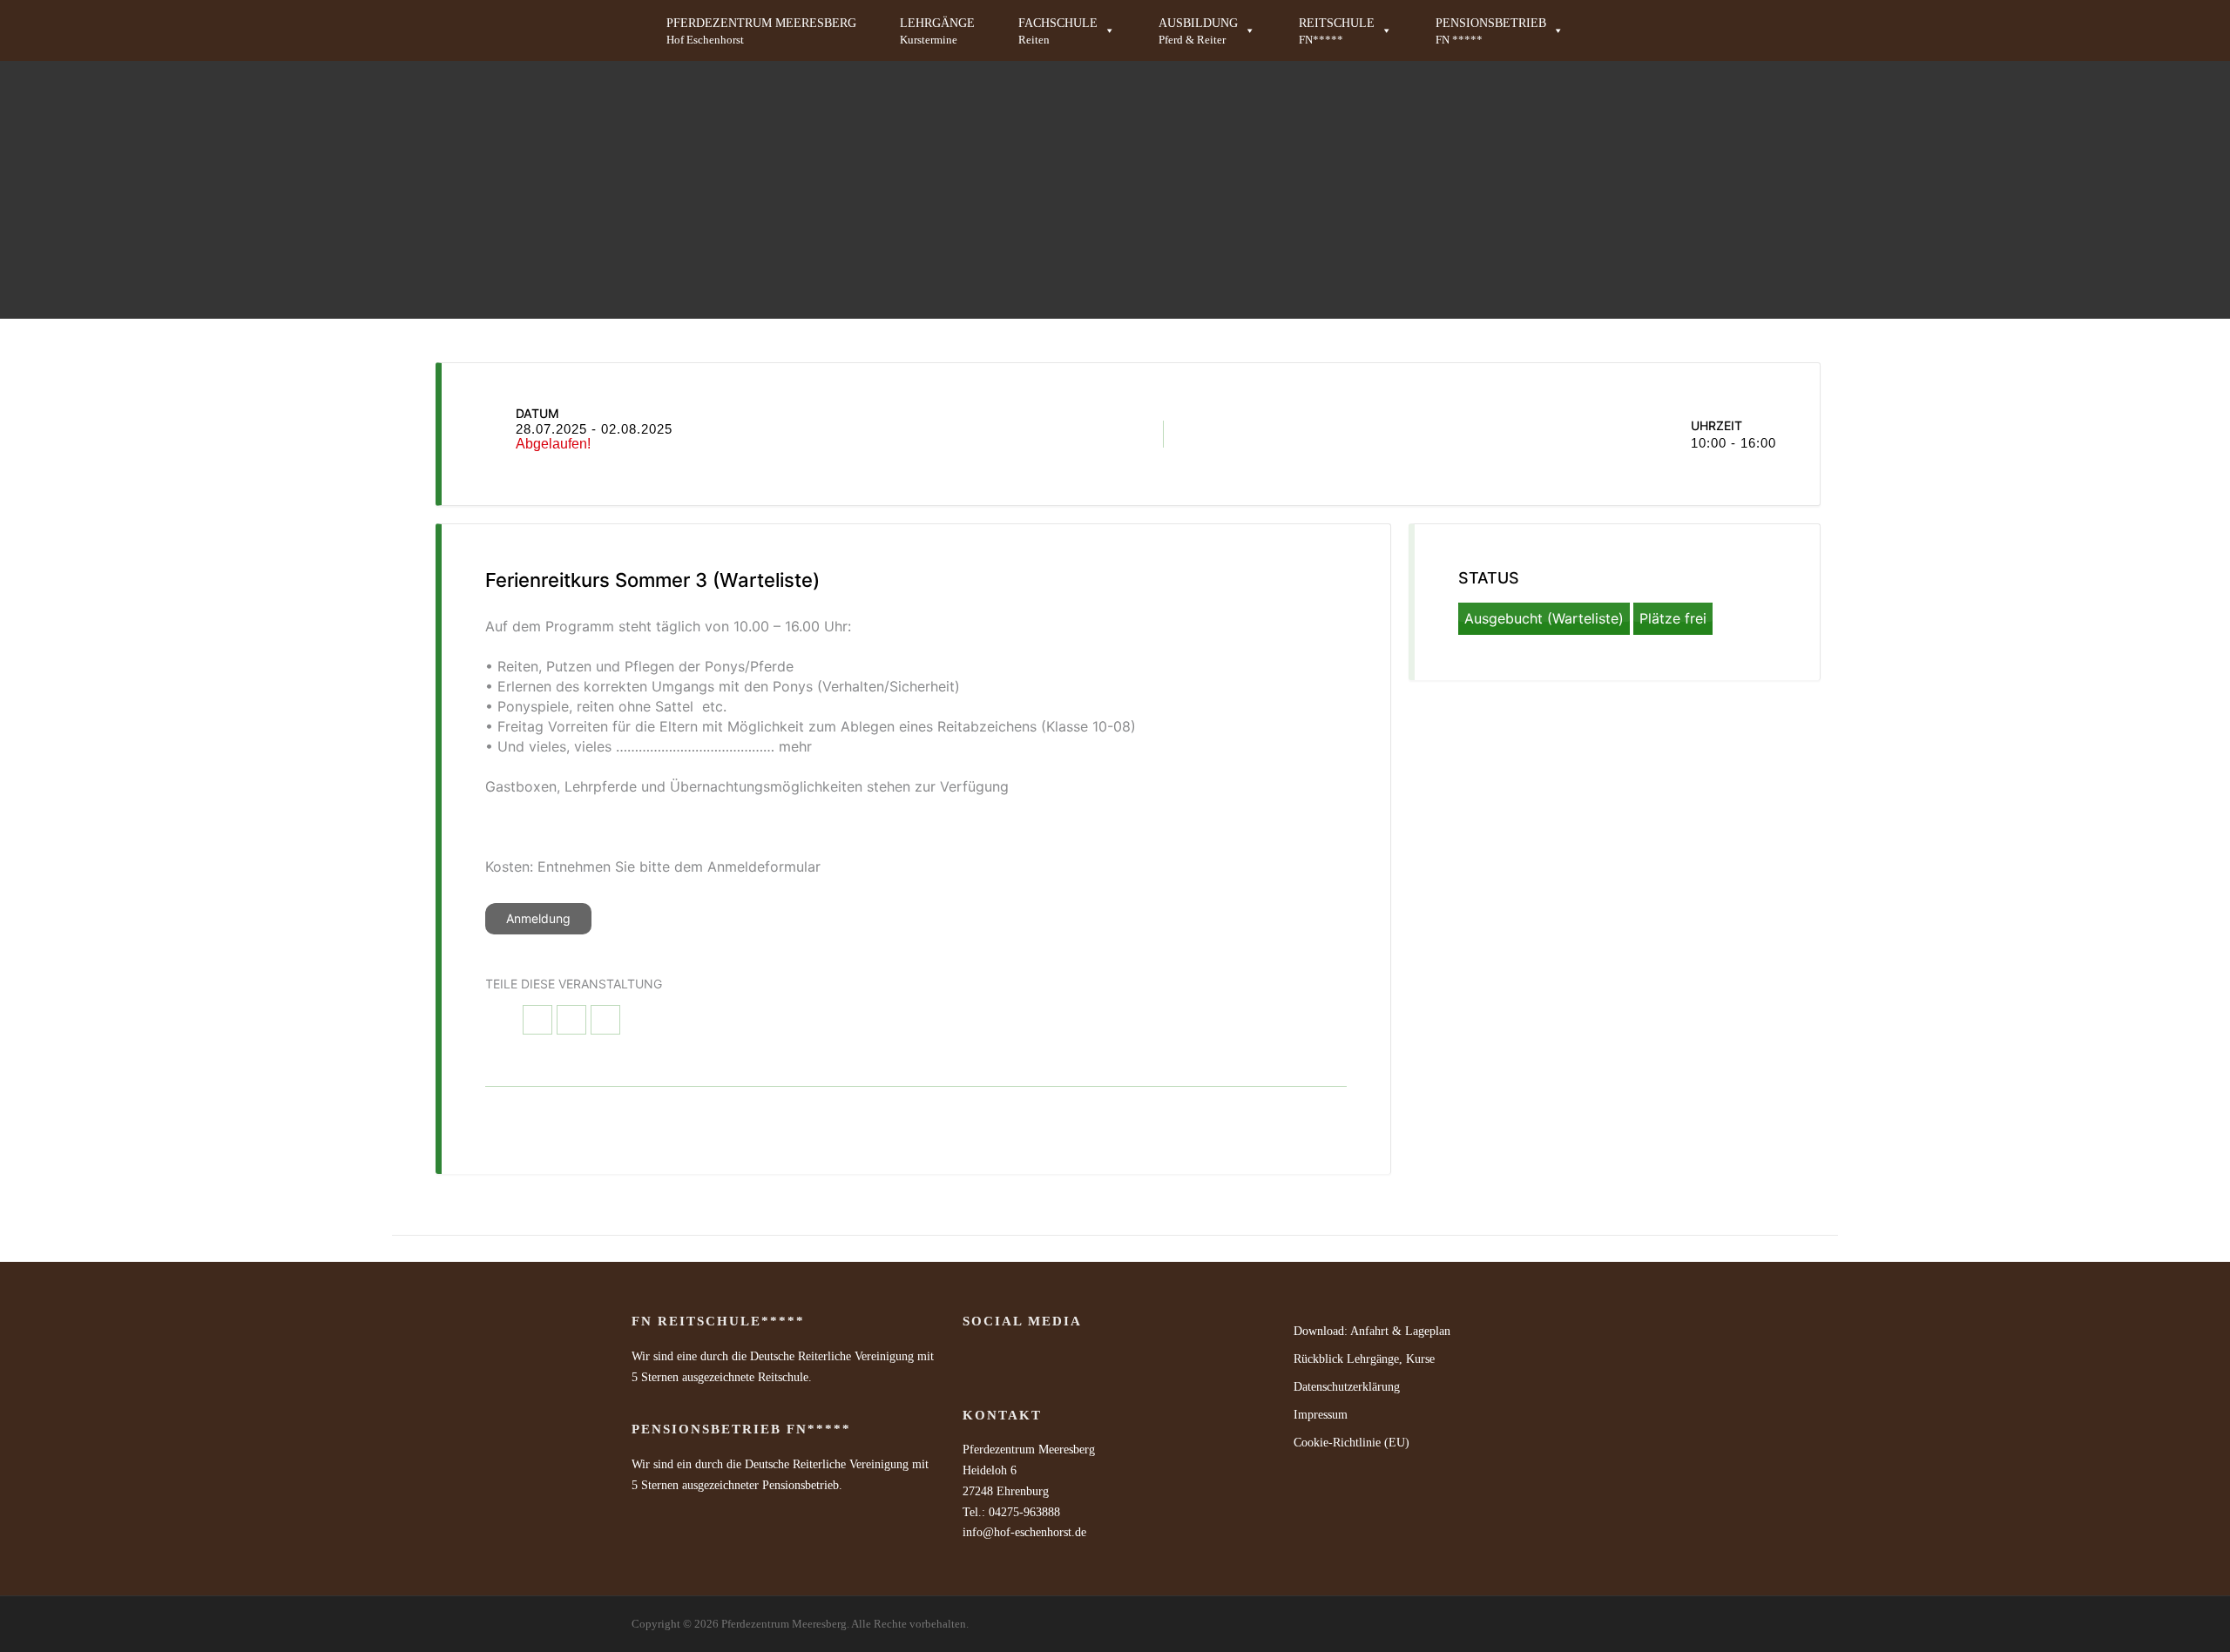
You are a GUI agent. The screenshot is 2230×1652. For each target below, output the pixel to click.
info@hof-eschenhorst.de (1024, 1532)
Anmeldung (538, 918)
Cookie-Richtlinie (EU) (1352, 1443)
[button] (1067, 30)
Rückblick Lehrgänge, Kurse (1364, 1359)
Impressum (1321, 1415)
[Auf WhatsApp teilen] (571, 1020)
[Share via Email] (605, 1020)
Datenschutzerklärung (1347, 1387)
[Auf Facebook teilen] (537, 1020)
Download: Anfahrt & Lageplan (1372, 1331)
